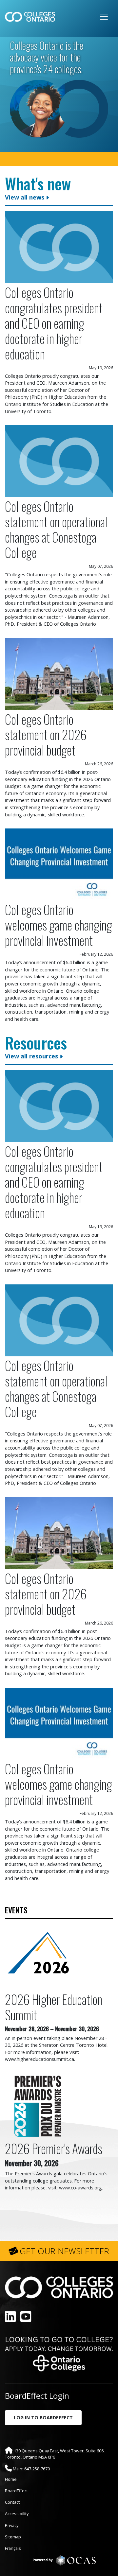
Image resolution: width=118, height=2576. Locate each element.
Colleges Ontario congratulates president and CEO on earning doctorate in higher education (54, 323)
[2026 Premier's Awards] (38, 2105)
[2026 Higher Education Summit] (38, 1956)
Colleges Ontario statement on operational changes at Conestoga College (56, 529)
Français (13, 2548)
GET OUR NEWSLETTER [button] (64, 2251)
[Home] (30, 17)
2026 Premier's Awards (54, 2148)
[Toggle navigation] (104, 17)
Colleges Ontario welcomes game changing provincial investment (59, 925)
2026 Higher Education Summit (54, 2007)
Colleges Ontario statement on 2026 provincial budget (46, 734)
